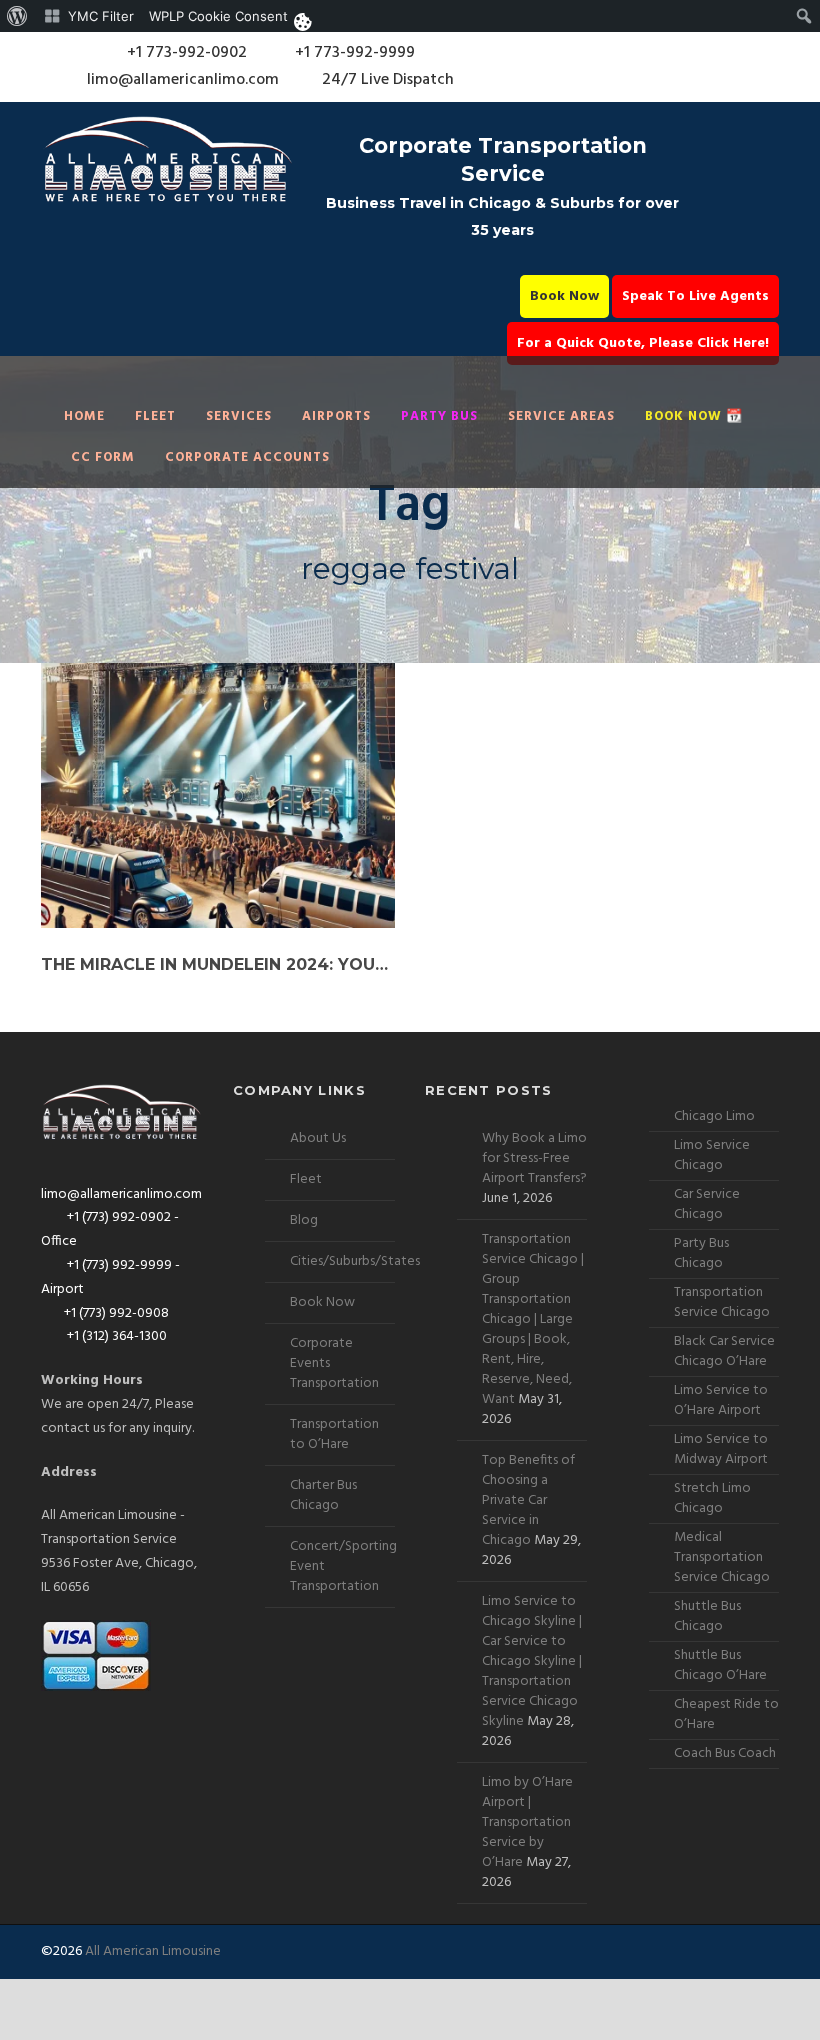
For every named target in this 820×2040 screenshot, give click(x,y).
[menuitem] (17, 16)
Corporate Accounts (247, 457)
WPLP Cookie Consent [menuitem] (218, 16)
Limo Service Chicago (712, 1155)
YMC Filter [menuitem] (101, 16)
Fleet (155, 416)
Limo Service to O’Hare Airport (721, 1400)
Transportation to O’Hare (334, 1434)
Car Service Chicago (707, 1204)
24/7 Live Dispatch (388, 80)
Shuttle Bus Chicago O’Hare (720, 1665)
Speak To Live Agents (695, 296)
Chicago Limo (714, 1116)
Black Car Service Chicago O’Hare (724, 1351)
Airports (336, 416)
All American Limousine (153, 1951)
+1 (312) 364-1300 (115, 1336)
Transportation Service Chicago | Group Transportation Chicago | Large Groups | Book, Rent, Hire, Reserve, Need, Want (533, 1319)
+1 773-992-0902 (185, 53)
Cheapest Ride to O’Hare (726, 1714)
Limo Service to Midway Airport (721, 1449)
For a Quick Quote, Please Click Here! (643, 343)
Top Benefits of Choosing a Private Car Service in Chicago (528, 1500)
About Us (318, 1138)
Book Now (564, 296)
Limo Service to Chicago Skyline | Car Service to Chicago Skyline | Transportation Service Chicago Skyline (532, 1661)
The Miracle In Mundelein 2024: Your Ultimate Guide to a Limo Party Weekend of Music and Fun (218, 964)
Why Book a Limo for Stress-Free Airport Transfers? (534, 1158)
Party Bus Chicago (701, 1253)
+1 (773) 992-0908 (116, 1313)
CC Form (103, 457)
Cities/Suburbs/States (355, 1261)
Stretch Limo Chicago (712, 1498)
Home (84, 416)
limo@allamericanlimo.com (183, 80)
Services (239, 416)
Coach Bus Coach (725, 1753)
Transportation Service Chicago (722, 1302)
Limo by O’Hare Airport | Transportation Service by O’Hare (527, 1822)
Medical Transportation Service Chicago (722, 1557)
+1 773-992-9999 (353, 53)
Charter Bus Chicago (323, 1495)
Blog (304, 1220)
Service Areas (561, 416)
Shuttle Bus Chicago (707, 1616)
